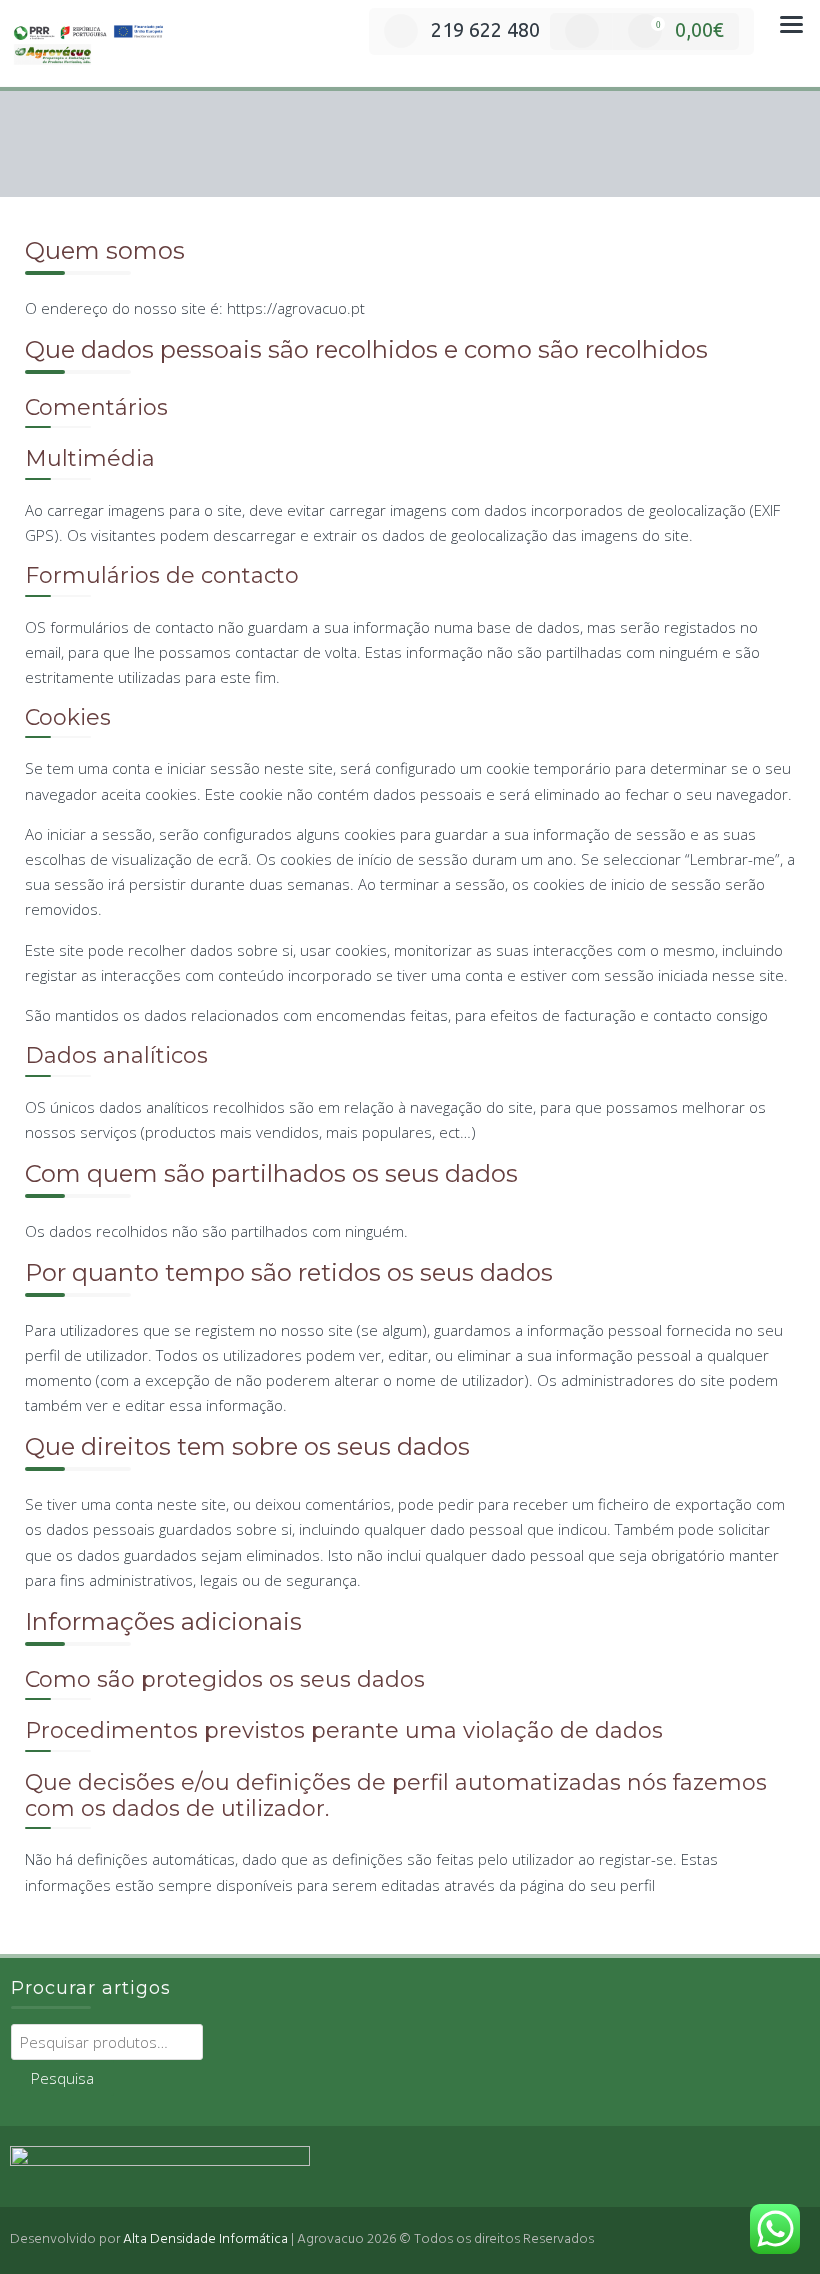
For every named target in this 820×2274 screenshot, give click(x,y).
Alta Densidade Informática (205, 2239)
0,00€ (690, 29)
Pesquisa (62, 2078)
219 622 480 (485, 29)
